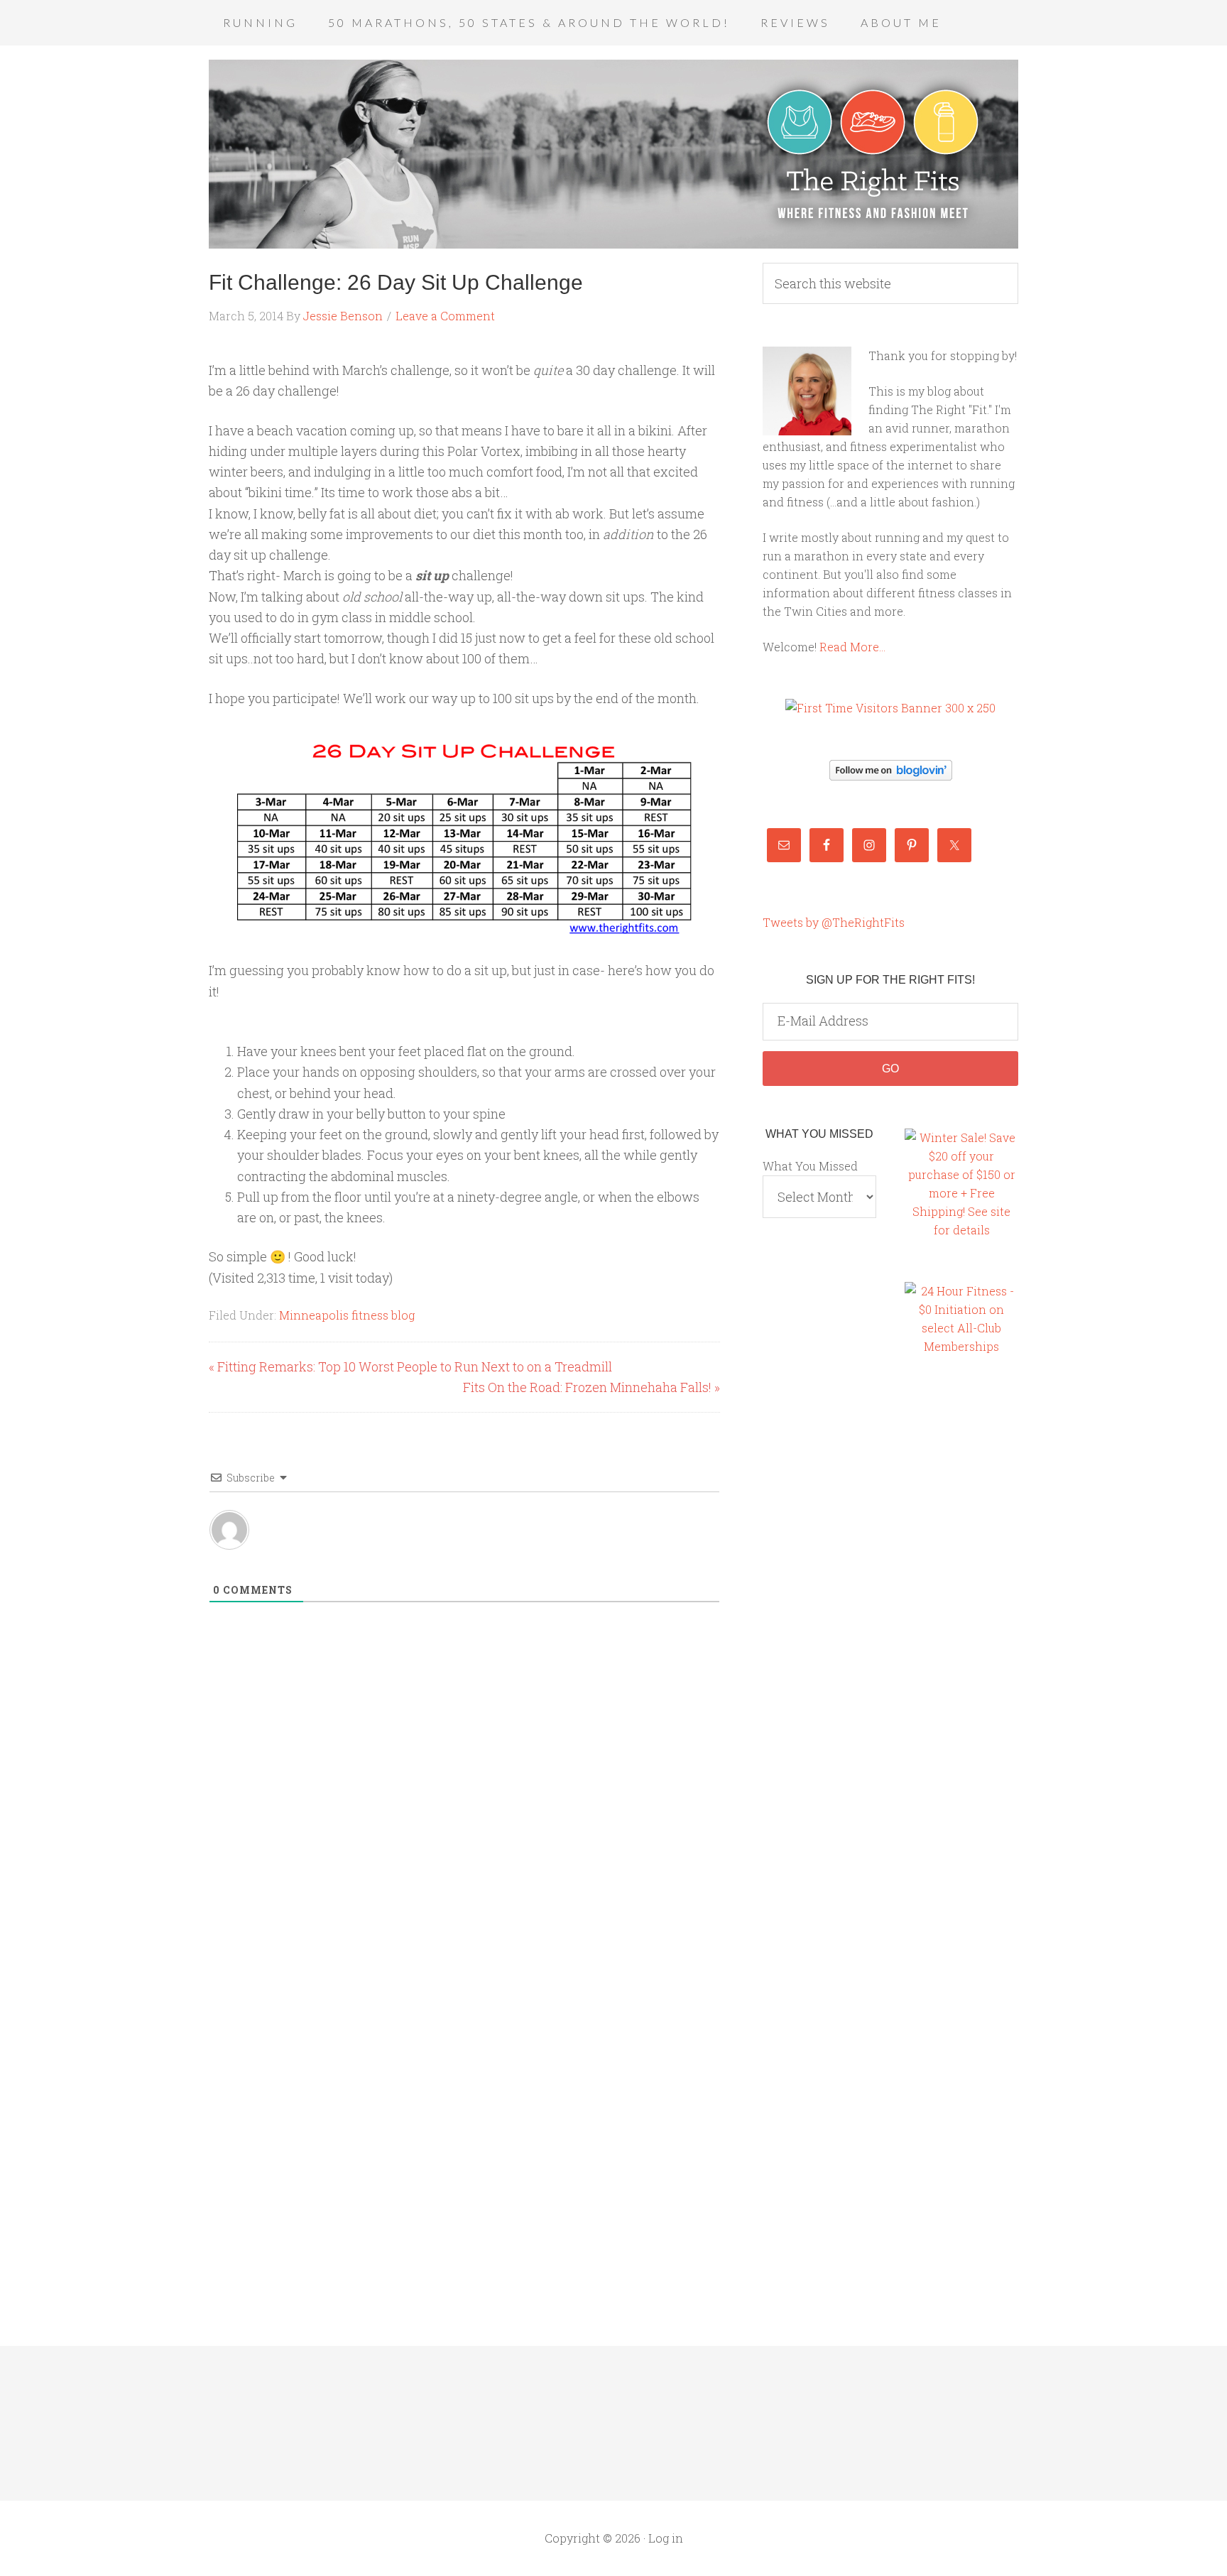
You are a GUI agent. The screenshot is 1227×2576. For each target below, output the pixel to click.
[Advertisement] (961, 1612)
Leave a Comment (445, 316)
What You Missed (810, 1166)
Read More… (852, 647)
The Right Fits (613, 154)
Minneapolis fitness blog (347, 1315)
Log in (666, 2538)
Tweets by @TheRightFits (834, 922)
